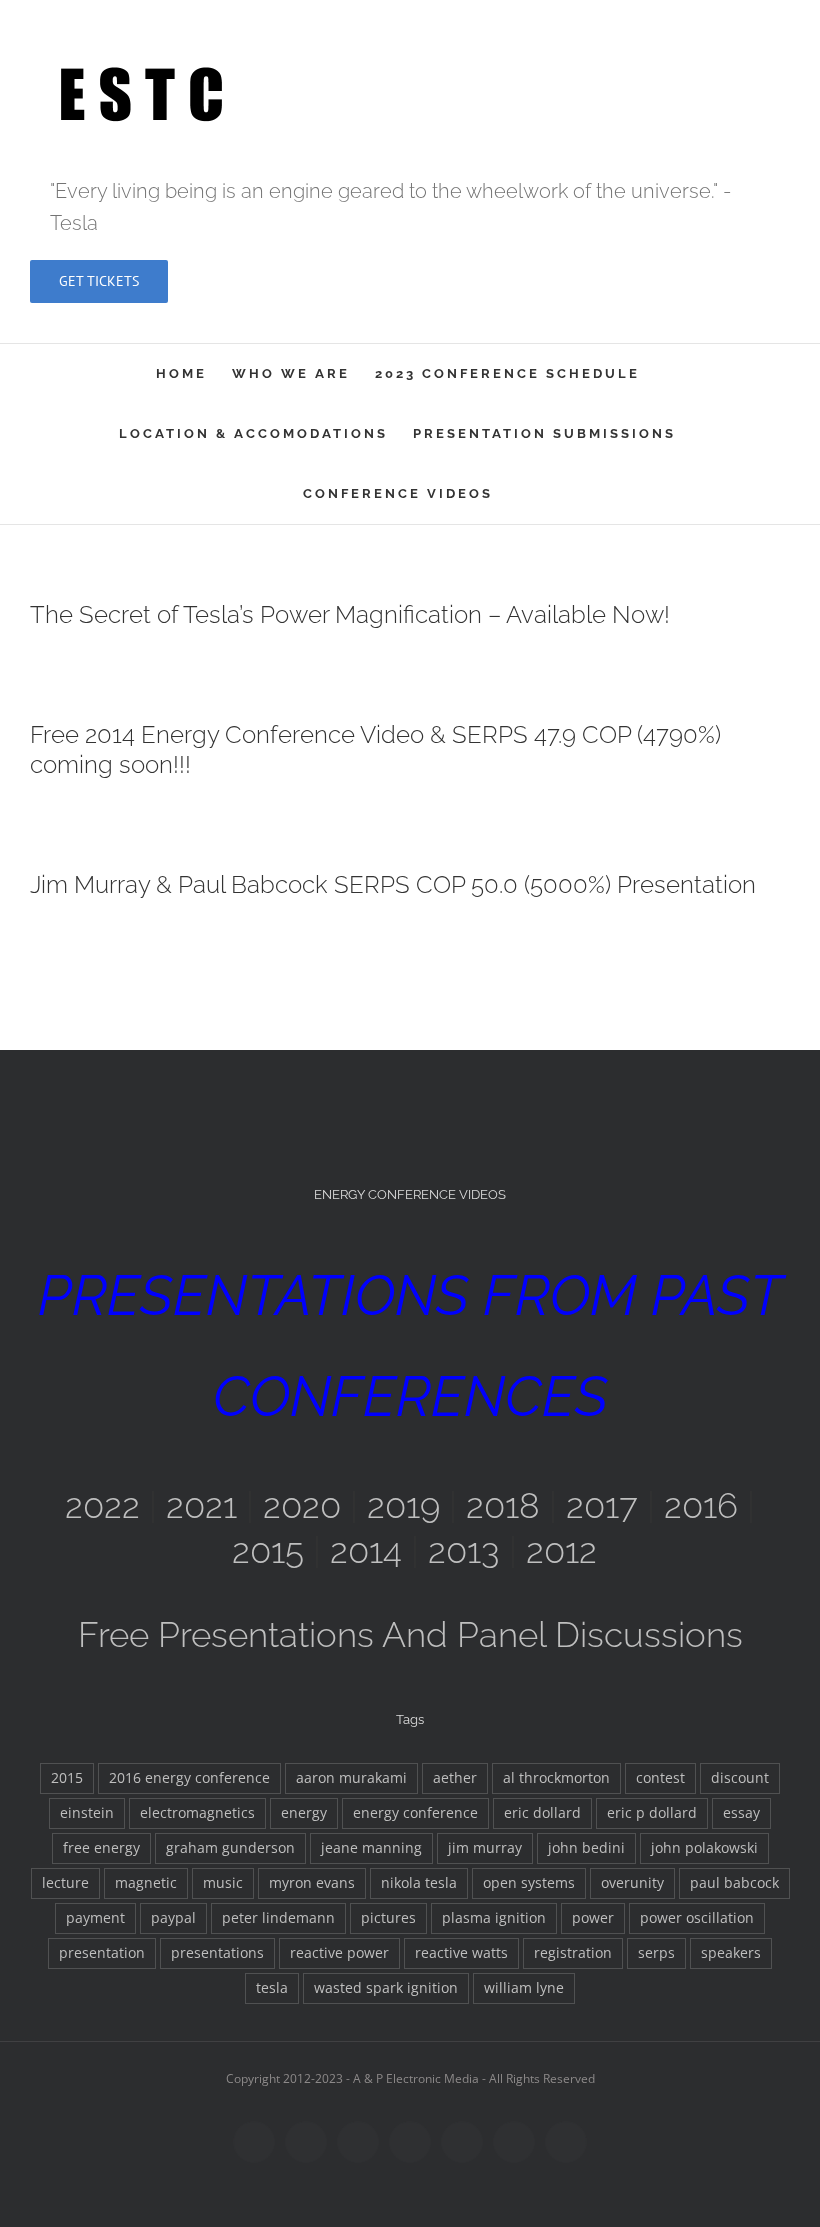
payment (95, 1918)
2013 (464, 1550)
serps (656, 1953)
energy (304, 1813)
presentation (102, 1953)
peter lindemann (278, 1918)
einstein (87, 1813)
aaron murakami (351, 1778)
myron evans (312, 1883)
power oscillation (697, 1918)
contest (660, 1778)
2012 (561, 1550)
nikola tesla (419, 1883)
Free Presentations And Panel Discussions (410, 1634)
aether (455, 1778)
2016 (701, 1505)
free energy (101, 1848)
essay (741, 1813)
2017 (602, 1505)
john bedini (586, 1848)
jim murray (485, 1848)
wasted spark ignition (386, 1988)
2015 (268, 1550)
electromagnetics (197, 1813)
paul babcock (734, 1883)
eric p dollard (652, 1813)
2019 (403, 1505)
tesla (272, 1988)
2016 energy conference (189, 1778)
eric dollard (542, 1813)
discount (740, 1778)
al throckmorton (556, 1778)
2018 (503, 1505)
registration (573, 1953)
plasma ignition (494, 1918)
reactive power (339, 1953)
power (593, 1918)
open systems (529, 1883)
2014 (366, 1550)
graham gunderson (230, 1848)
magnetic (146, 1883)
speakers (731, 1953)
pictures (388, 1918)
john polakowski (704, 1848)
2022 (102, 1505)
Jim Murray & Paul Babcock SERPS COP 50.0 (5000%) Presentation (393, 884)
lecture (65, 1883)
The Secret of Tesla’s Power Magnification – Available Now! (350, 614)
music (223, 1883)
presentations (217, 1953)
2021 (201, 1505)
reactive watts (461, 1953)
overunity (632, 1883)
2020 (302, 1505)
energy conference (415, 1813)
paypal (173, 1918)
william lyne (524, 1988)
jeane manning (371, 1848)
